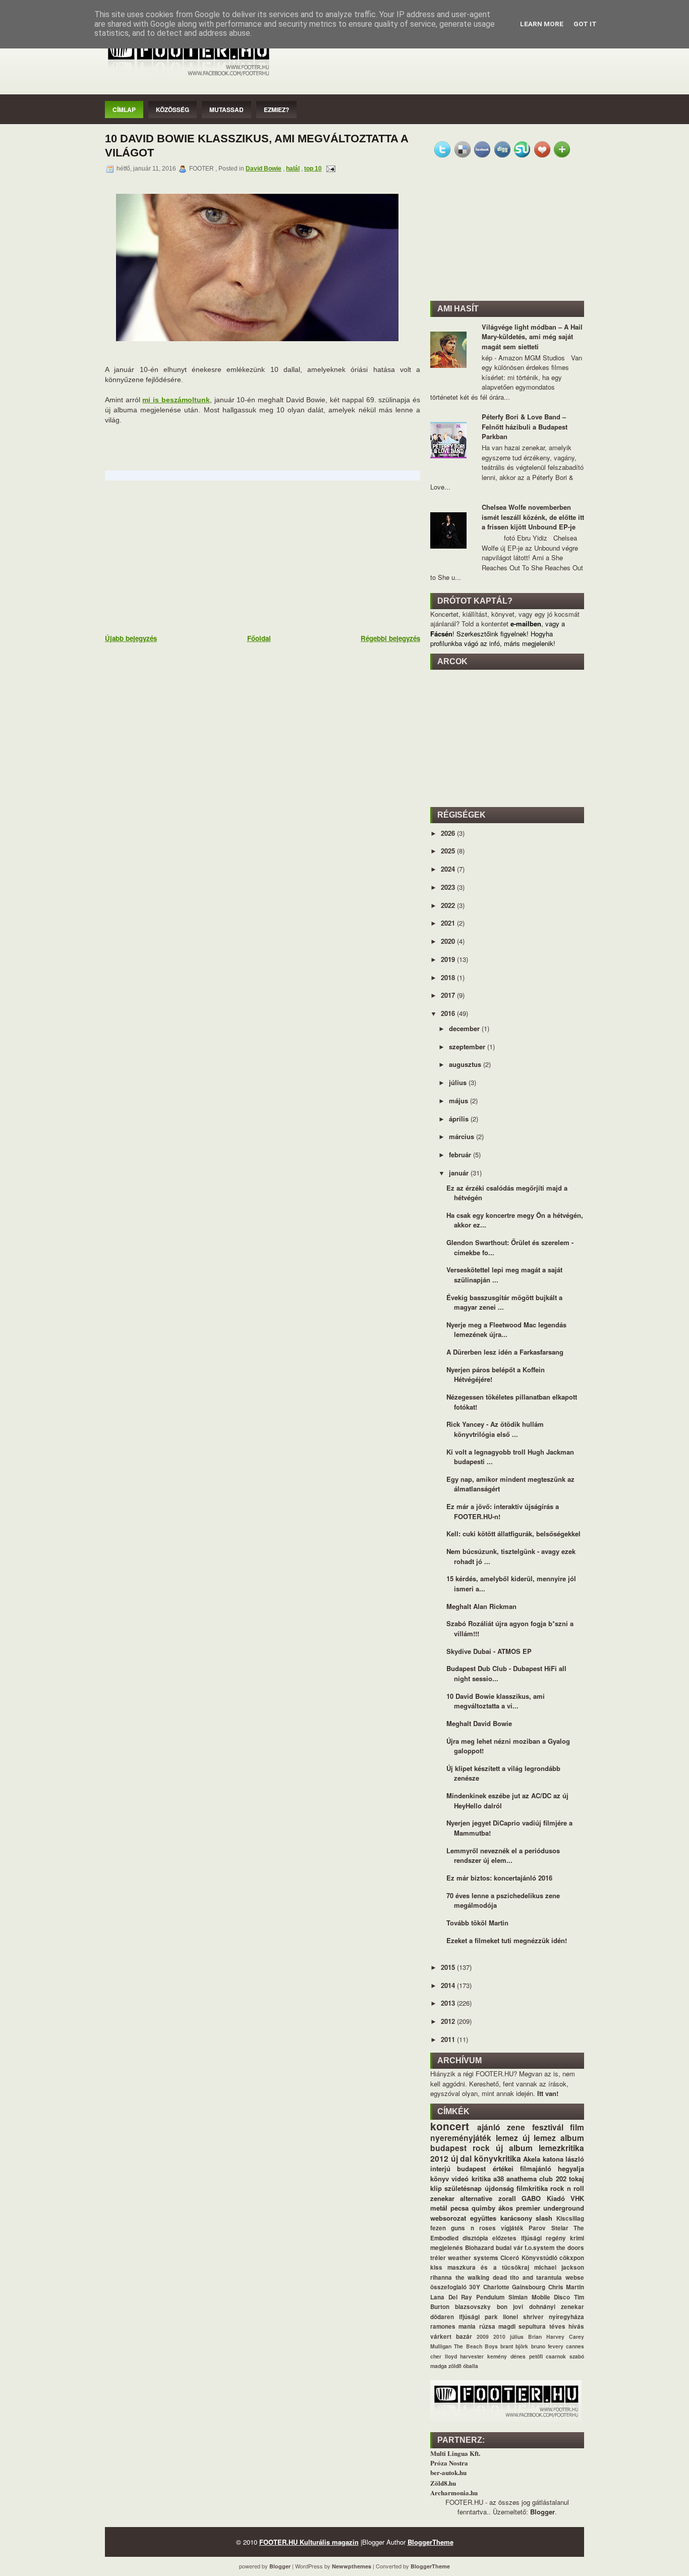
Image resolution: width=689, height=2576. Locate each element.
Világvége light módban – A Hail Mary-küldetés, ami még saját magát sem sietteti (532, 337)
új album (514, 2148)
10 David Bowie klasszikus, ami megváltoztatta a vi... (496, 1701)
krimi (577, 2238)
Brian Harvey (546, 2337)
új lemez (539, 2138)
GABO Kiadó (543, 2198)
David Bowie (264, 169)
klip (436, 2188)
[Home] (188, 76)
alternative (476, 2198)
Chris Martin (566, 2287)
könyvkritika (498, 2158)
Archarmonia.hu (454, 2492)
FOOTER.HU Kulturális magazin (309, 2542)
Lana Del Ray (451, 2297)
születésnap (463, 2188)
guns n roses (473, 2228)
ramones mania (453, 2326)
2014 (449, 1985)
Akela (532, 2159)
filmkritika (532, 2188)
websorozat (448, 2218)
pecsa (460, 2208)
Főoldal (259, 638)
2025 (449, 851)
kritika (481, 2179)
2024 (449, 869)
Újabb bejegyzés (131, 638)
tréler (438, 2258)
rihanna (441, 2277)
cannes (575, 2346)
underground (564, 2208)
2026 (449, 833)
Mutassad (226, 110)
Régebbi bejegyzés (390, 638)
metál (439, 2208)
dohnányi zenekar (557, 2307)
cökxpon (572, 2258)
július (459, 1082)
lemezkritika (561, 2148)
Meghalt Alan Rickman (481, 1606)
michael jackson (559, 2267)
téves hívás (567, 2326)
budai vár (509, 2248)
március (463, 1136)
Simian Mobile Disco (539, 2297)
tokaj (577, 2179)
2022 (449, 905)
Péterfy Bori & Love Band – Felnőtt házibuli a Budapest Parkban (525, 426)
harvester (472, 2356)
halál (293, 169)
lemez (507, 2138)
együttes (483, 2218)
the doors (570, 2248)
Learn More (542, 24)
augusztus (466, 1064)
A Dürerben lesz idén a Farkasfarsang (505, 1352)
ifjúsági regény (543, 2238)
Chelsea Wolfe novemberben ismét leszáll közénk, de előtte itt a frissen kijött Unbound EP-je (533, 517)
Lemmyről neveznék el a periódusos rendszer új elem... (503, 1856)
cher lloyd (444, 2356)
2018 (449, 977)
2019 (449, 959)
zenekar (442, 2198)
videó (460, 2179)
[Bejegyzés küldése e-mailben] (329, 169)
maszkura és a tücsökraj (488, 2267)
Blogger (542, 2512)
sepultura (532, 2326)
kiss (436, 2267)
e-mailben (526, 624)
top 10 (313, 169)
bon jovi (510, 2307)
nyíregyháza (566, 2317)
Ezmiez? (276, 110)
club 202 (553, 2179)
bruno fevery (547, 2346)
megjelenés (447, 2248)
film (577, 2127)
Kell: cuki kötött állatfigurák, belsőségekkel (513, 1534)
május (460, 1101)
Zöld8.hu (443, 2483)
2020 (449, 941)
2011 (449, 2039)
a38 (499, 2179)
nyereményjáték (461, 2138)
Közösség (173, 110)
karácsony (516, 2218)
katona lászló (564, 2159)
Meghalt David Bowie (479, 1723)
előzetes (504, 2238)
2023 (449, 887)
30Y (475, 2287)
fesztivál (548, 2127)
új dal (462, 2158)
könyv (440, 2179)
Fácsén (441, 634)
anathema (522, 2179)
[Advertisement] (181, 556)
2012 (449, 2021)
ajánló (489, 2127)
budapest (448, 2148)
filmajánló (536, 2168)
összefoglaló (448, 2287)
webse (575, 2277)
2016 (449, 1013)
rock (481, 2148)
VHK (577, 2198)
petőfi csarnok (548, 2356)
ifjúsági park (478, 2317)
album (572, 2138)
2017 (449, 995)
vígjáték (512, 2228)
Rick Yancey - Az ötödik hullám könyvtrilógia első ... (495, 1429)
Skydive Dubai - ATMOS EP (489, 1651)
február (461, 1155)
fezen (438, 2228)
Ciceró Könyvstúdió (529, 2258)
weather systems (473, 2258)
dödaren (442, 2317)
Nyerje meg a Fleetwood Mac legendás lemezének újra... (506, 1330)
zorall (507, 2198)
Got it (585, 24)
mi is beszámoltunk (176, 400)
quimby (483, 2208)
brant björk (514, 2346)
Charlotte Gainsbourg (514, 2287)
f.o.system (539, 2248)
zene (516, 2127)
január (460, 1173)
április (460, 1119)
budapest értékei (485, 2168)
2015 (449, 1967)
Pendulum (490, 2297)
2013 (449, 2003)
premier (528, 2208)
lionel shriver (523, 2317)
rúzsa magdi (497, 2326)
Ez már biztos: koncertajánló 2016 (499, 1878)
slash (544, 2218)
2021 (449, 923)
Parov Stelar (548, 2228)
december (465, 1028)
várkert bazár (451, 2337)
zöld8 (455, 2366)
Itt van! (548, 2093)
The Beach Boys (476, 2346)
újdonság (499, 2188)
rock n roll (567, 2188)
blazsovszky (473, 2307)
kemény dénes (506, 2356)
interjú (440, 2168)
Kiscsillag (570, 2218)
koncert (450, 2126)
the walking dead (481, 2277)
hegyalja (571, 2168)
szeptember (468, 1046)
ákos (506, 2208)
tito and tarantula (536, 2277)
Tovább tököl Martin (477, 1923)
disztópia (475, 2238)
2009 (483, 2337)
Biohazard (479, 2248)
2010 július (508, 2337)
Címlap (124, 110)
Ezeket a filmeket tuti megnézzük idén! (507, 1940)
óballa (471, 2366)
